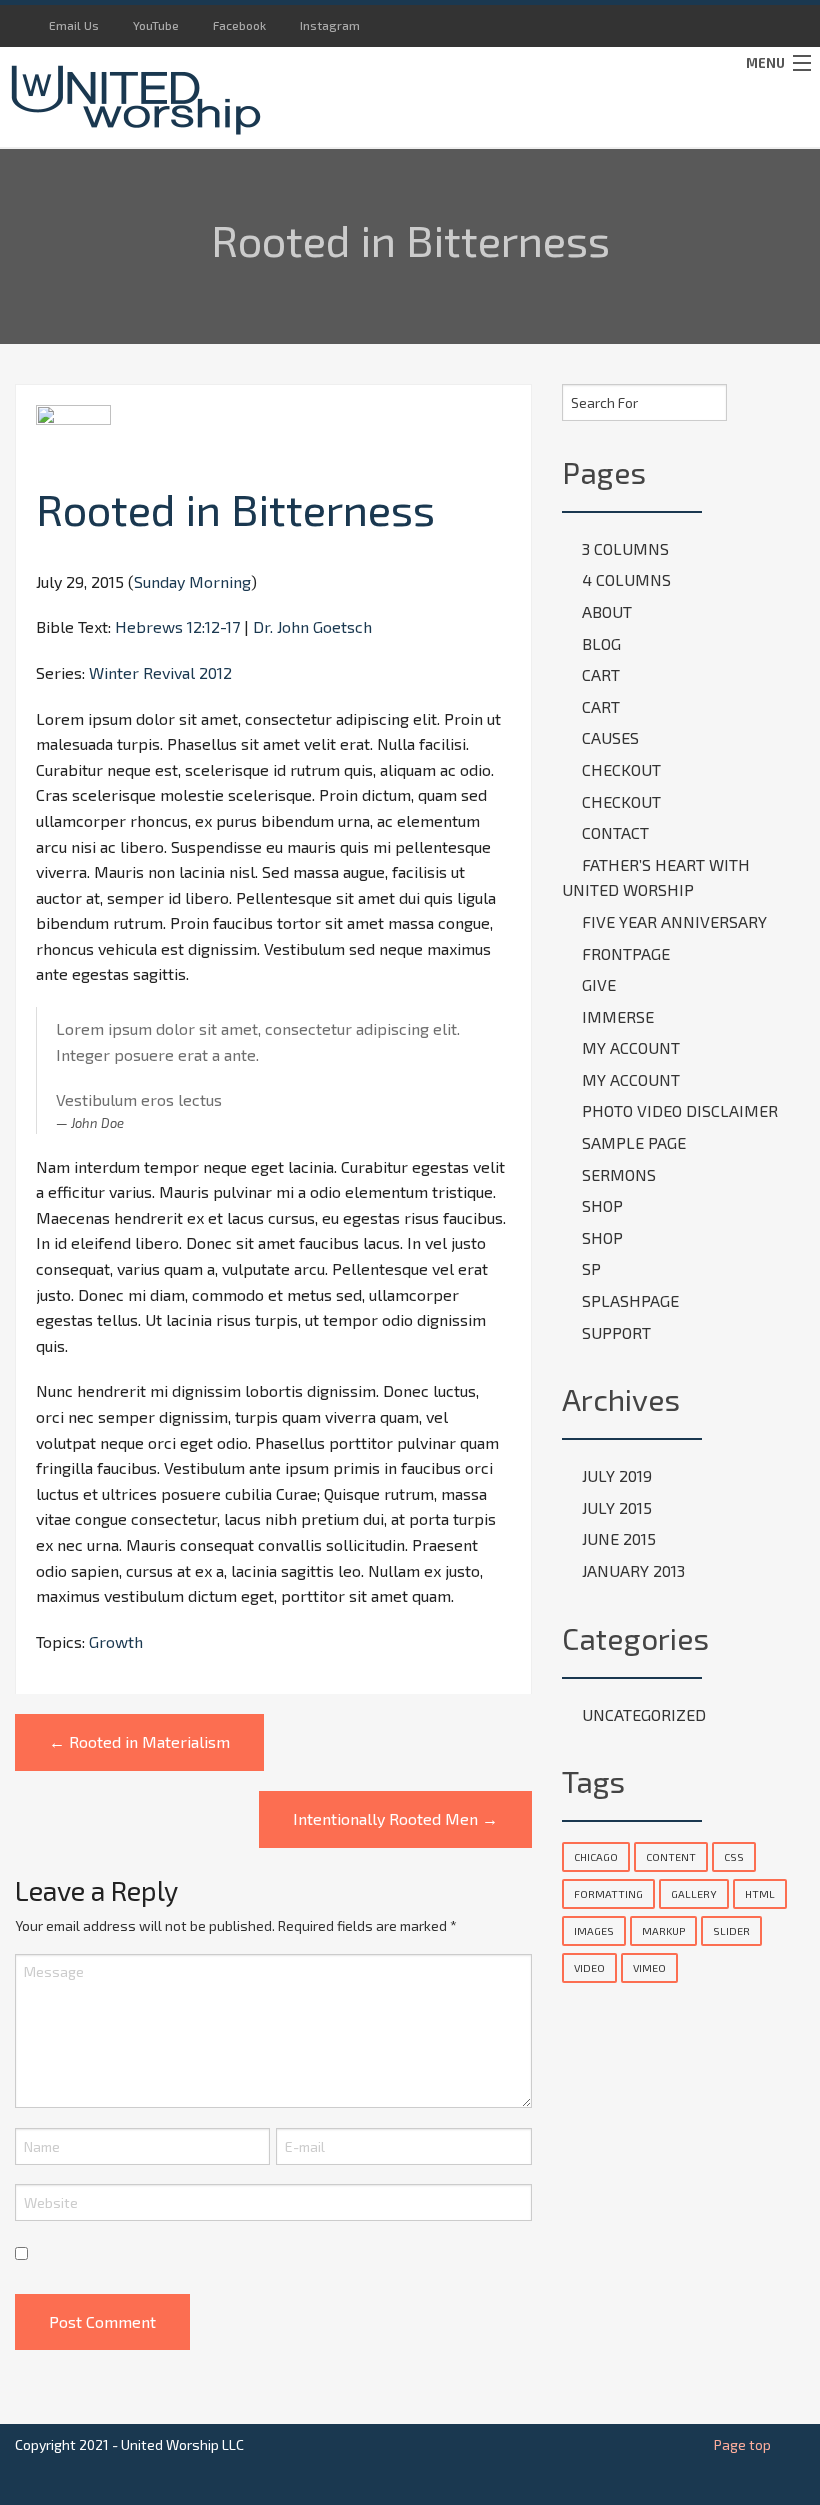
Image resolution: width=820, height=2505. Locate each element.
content (671, 1856)
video (589, 1967)
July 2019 (617, 1475)
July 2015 (617, 1507)
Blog (601, 643)
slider (731, 1930)
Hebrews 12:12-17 (177, 626)
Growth (116, 1641)
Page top (742, 2444)
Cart (601, 674)
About (607, 611)
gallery (694, 1893)
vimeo (649, 1967)
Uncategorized (644, 1714)
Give (599, 984)
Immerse (618, 1016)
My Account (631, 1079)
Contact (615, 832)
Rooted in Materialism (139, 1741)
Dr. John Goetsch (312, 626)
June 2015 (619, 1538)
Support (616, 1332)
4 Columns (626, 579)
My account (631, 1047)
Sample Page (634, 1142)
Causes (610, 737)
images (594, 1930)
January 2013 (633, 1570)
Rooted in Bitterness (235, 508)
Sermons (619, 1174)
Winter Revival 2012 (160, 672)
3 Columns (625, 548)
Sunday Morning (192, 581)
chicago (596, 1856)
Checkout (621, 769)
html (760, 1893)
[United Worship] (307, 97)
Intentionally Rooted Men (395, 1818)
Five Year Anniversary (674, 921)
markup (663, 1930)
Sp (591, 1268)
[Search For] (712, 399)
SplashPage (630, 1300)
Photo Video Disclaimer (680, 1110)
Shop (602, 1205)
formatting (608, 1893)
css (734, 1856)
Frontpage (626, 953)
